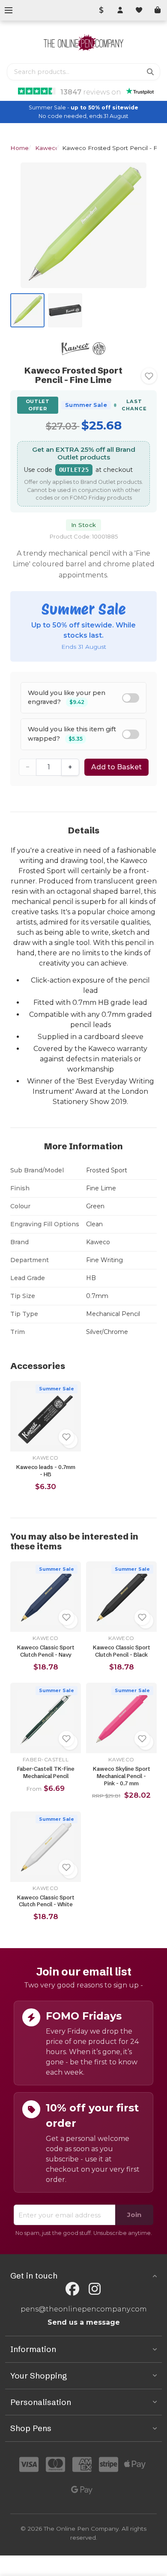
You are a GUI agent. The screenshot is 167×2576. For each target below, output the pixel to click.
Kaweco (47, 148)
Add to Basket (116, 767)
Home (19, 148)
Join (134, 2215)
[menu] (9, 10)
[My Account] (120, 10)
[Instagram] (95, 2289)
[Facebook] (72, 2289)
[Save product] (149, 376)
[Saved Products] (139, 10)
